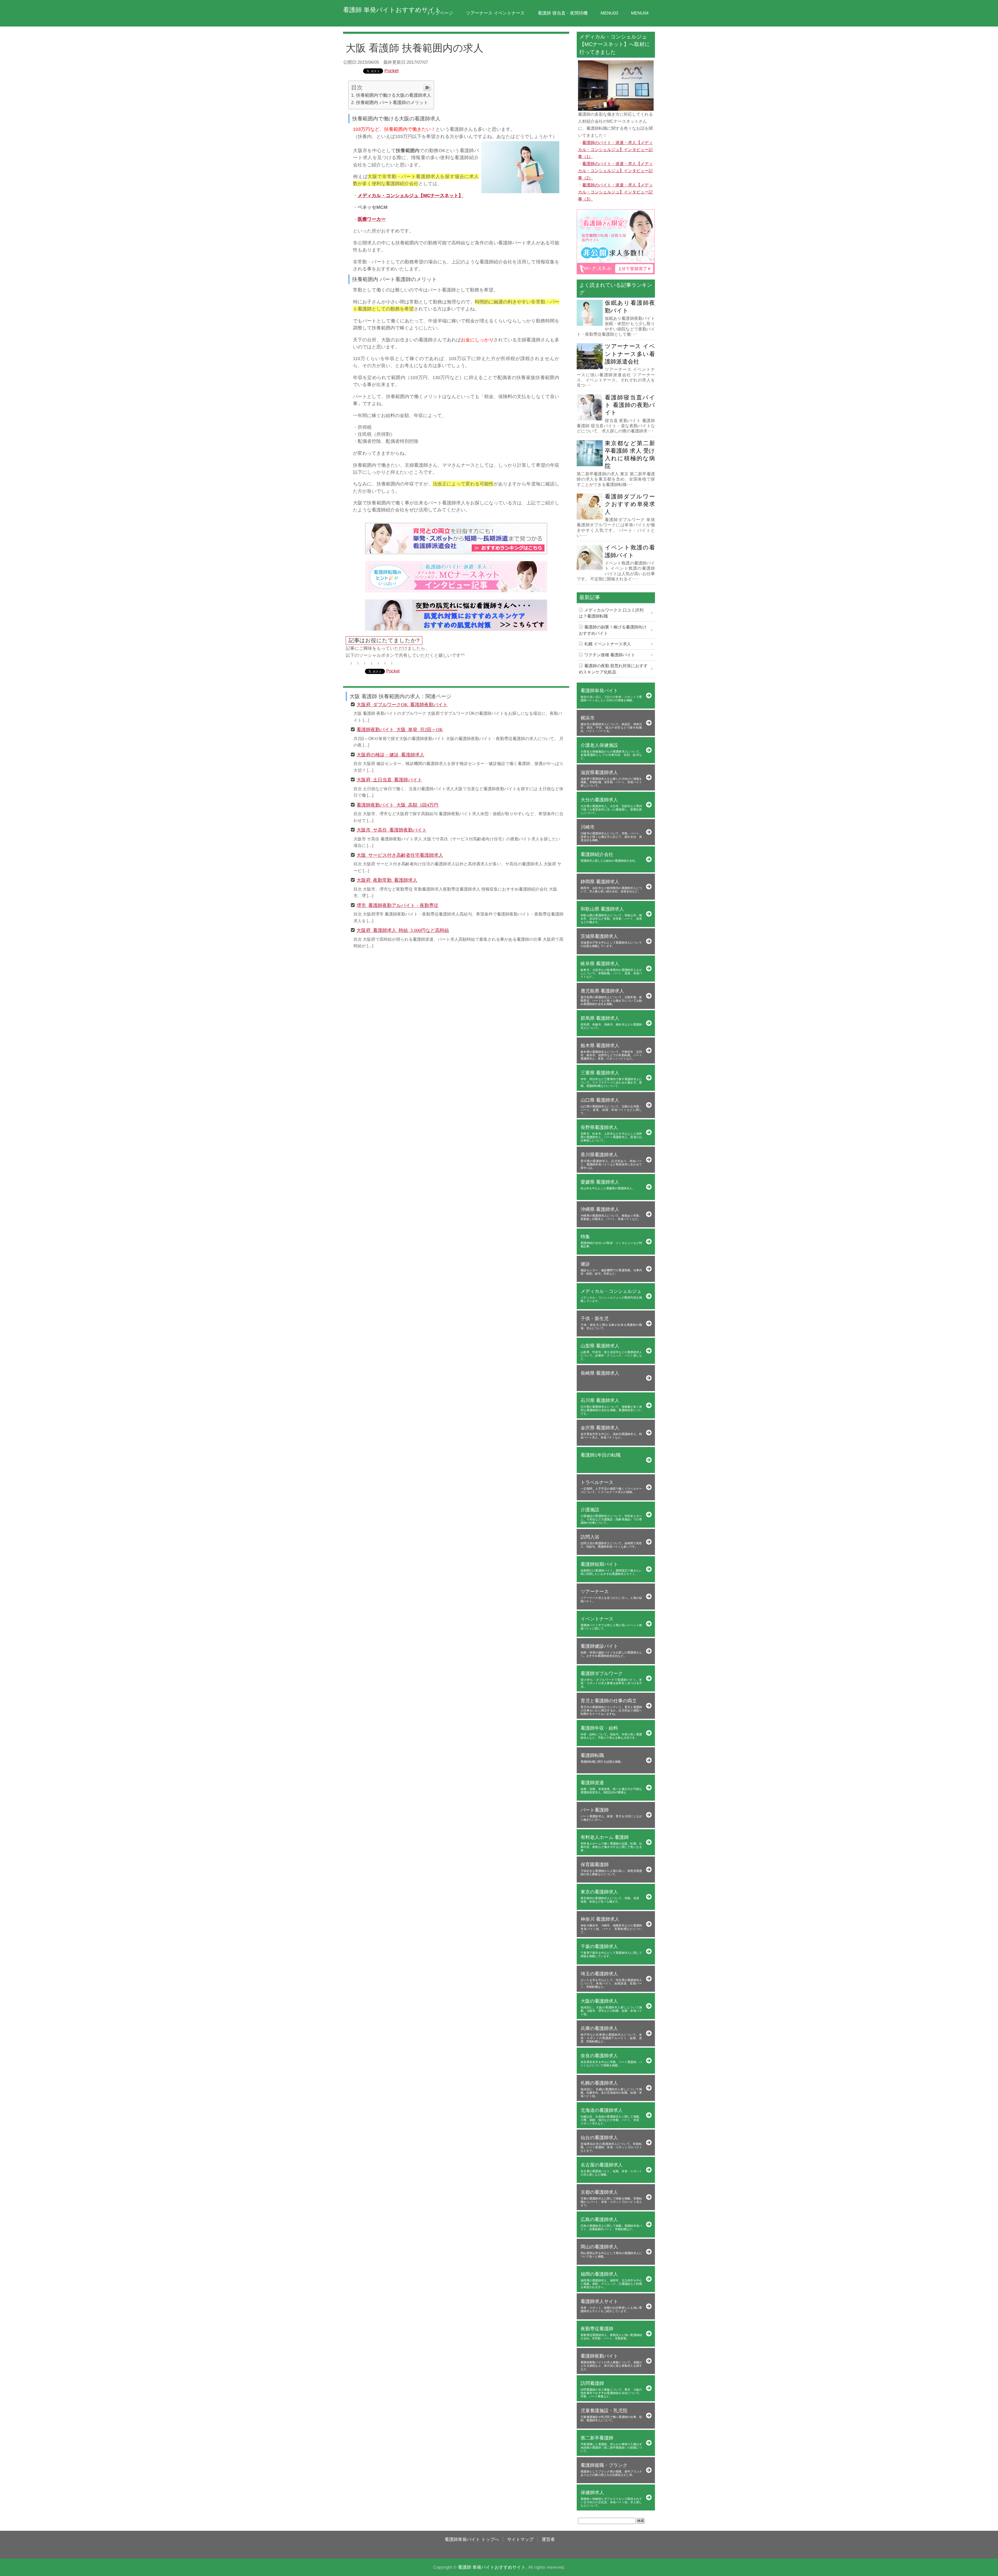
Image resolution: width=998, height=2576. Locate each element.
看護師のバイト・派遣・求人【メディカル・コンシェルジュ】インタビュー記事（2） (615, 171)
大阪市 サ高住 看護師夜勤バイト (392, 829)
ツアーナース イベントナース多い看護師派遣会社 (630, 354)
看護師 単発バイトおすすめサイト (392, 10)
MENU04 (640, 13)
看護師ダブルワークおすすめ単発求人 (630, 504)
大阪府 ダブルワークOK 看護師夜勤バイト (402, 704)
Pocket (392, 71)
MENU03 (609, 13)
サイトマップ (520, 2539)
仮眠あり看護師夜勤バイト (630, 307)
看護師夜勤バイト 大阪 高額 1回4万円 (398, 804)
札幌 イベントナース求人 (608, 644)
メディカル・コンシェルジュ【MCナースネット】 (410, 195)
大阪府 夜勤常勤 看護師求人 (387, 880)
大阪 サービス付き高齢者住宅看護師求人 (400, 855)
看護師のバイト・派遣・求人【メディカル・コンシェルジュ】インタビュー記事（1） (615, 150)
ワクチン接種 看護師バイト (610, 655)
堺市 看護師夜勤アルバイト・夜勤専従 (398, 905)
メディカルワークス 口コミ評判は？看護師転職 (611, 613)
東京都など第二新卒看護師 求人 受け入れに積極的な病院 (630, 455)
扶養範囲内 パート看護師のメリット (392, 102)
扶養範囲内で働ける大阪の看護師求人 (394, 95)
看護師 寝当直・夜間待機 (563, 13)
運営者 (548, 2539)
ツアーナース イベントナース (495, 13)
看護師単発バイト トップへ (472, 2539)
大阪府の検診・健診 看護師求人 (390, 754)
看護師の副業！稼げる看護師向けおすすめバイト (613, 630)
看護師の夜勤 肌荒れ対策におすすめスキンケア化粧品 (613, 669)
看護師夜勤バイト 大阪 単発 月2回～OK (400, 729)
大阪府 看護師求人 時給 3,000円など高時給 (403, 930)
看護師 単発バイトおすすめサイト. (492, 2567)
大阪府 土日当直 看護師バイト (389, 779)
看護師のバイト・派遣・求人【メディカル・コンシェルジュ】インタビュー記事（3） (615, 192)
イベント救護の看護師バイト (630, 551)
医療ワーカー (372, 219)
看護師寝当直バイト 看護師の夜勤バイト (630, 405)
